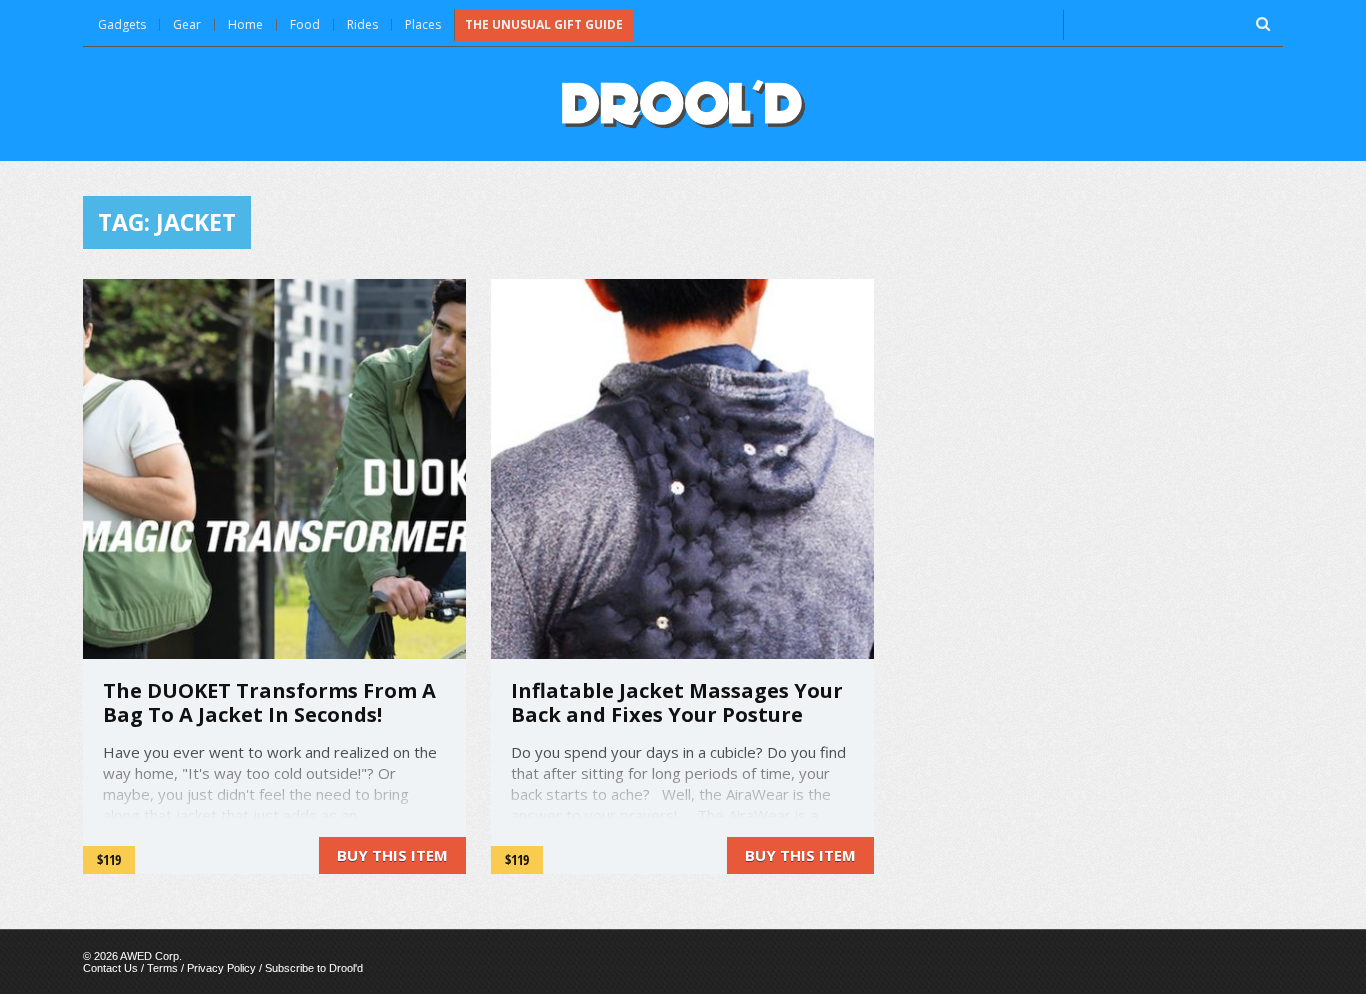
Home (245, 24)
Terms (162, 968)
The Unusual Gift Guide (544, 24)
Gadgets (122, 24)
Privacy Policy (221, 968)
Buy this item (392, 855)
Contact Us (110, 968)
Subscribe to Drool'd (314, 968)
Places (423, 24)
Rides (362, 24)
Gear (187, 24)
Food (305, 24)
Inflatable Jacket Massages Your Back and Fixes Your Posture (677, 702)
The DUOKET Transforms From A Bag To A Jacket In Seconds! (269, 702)
